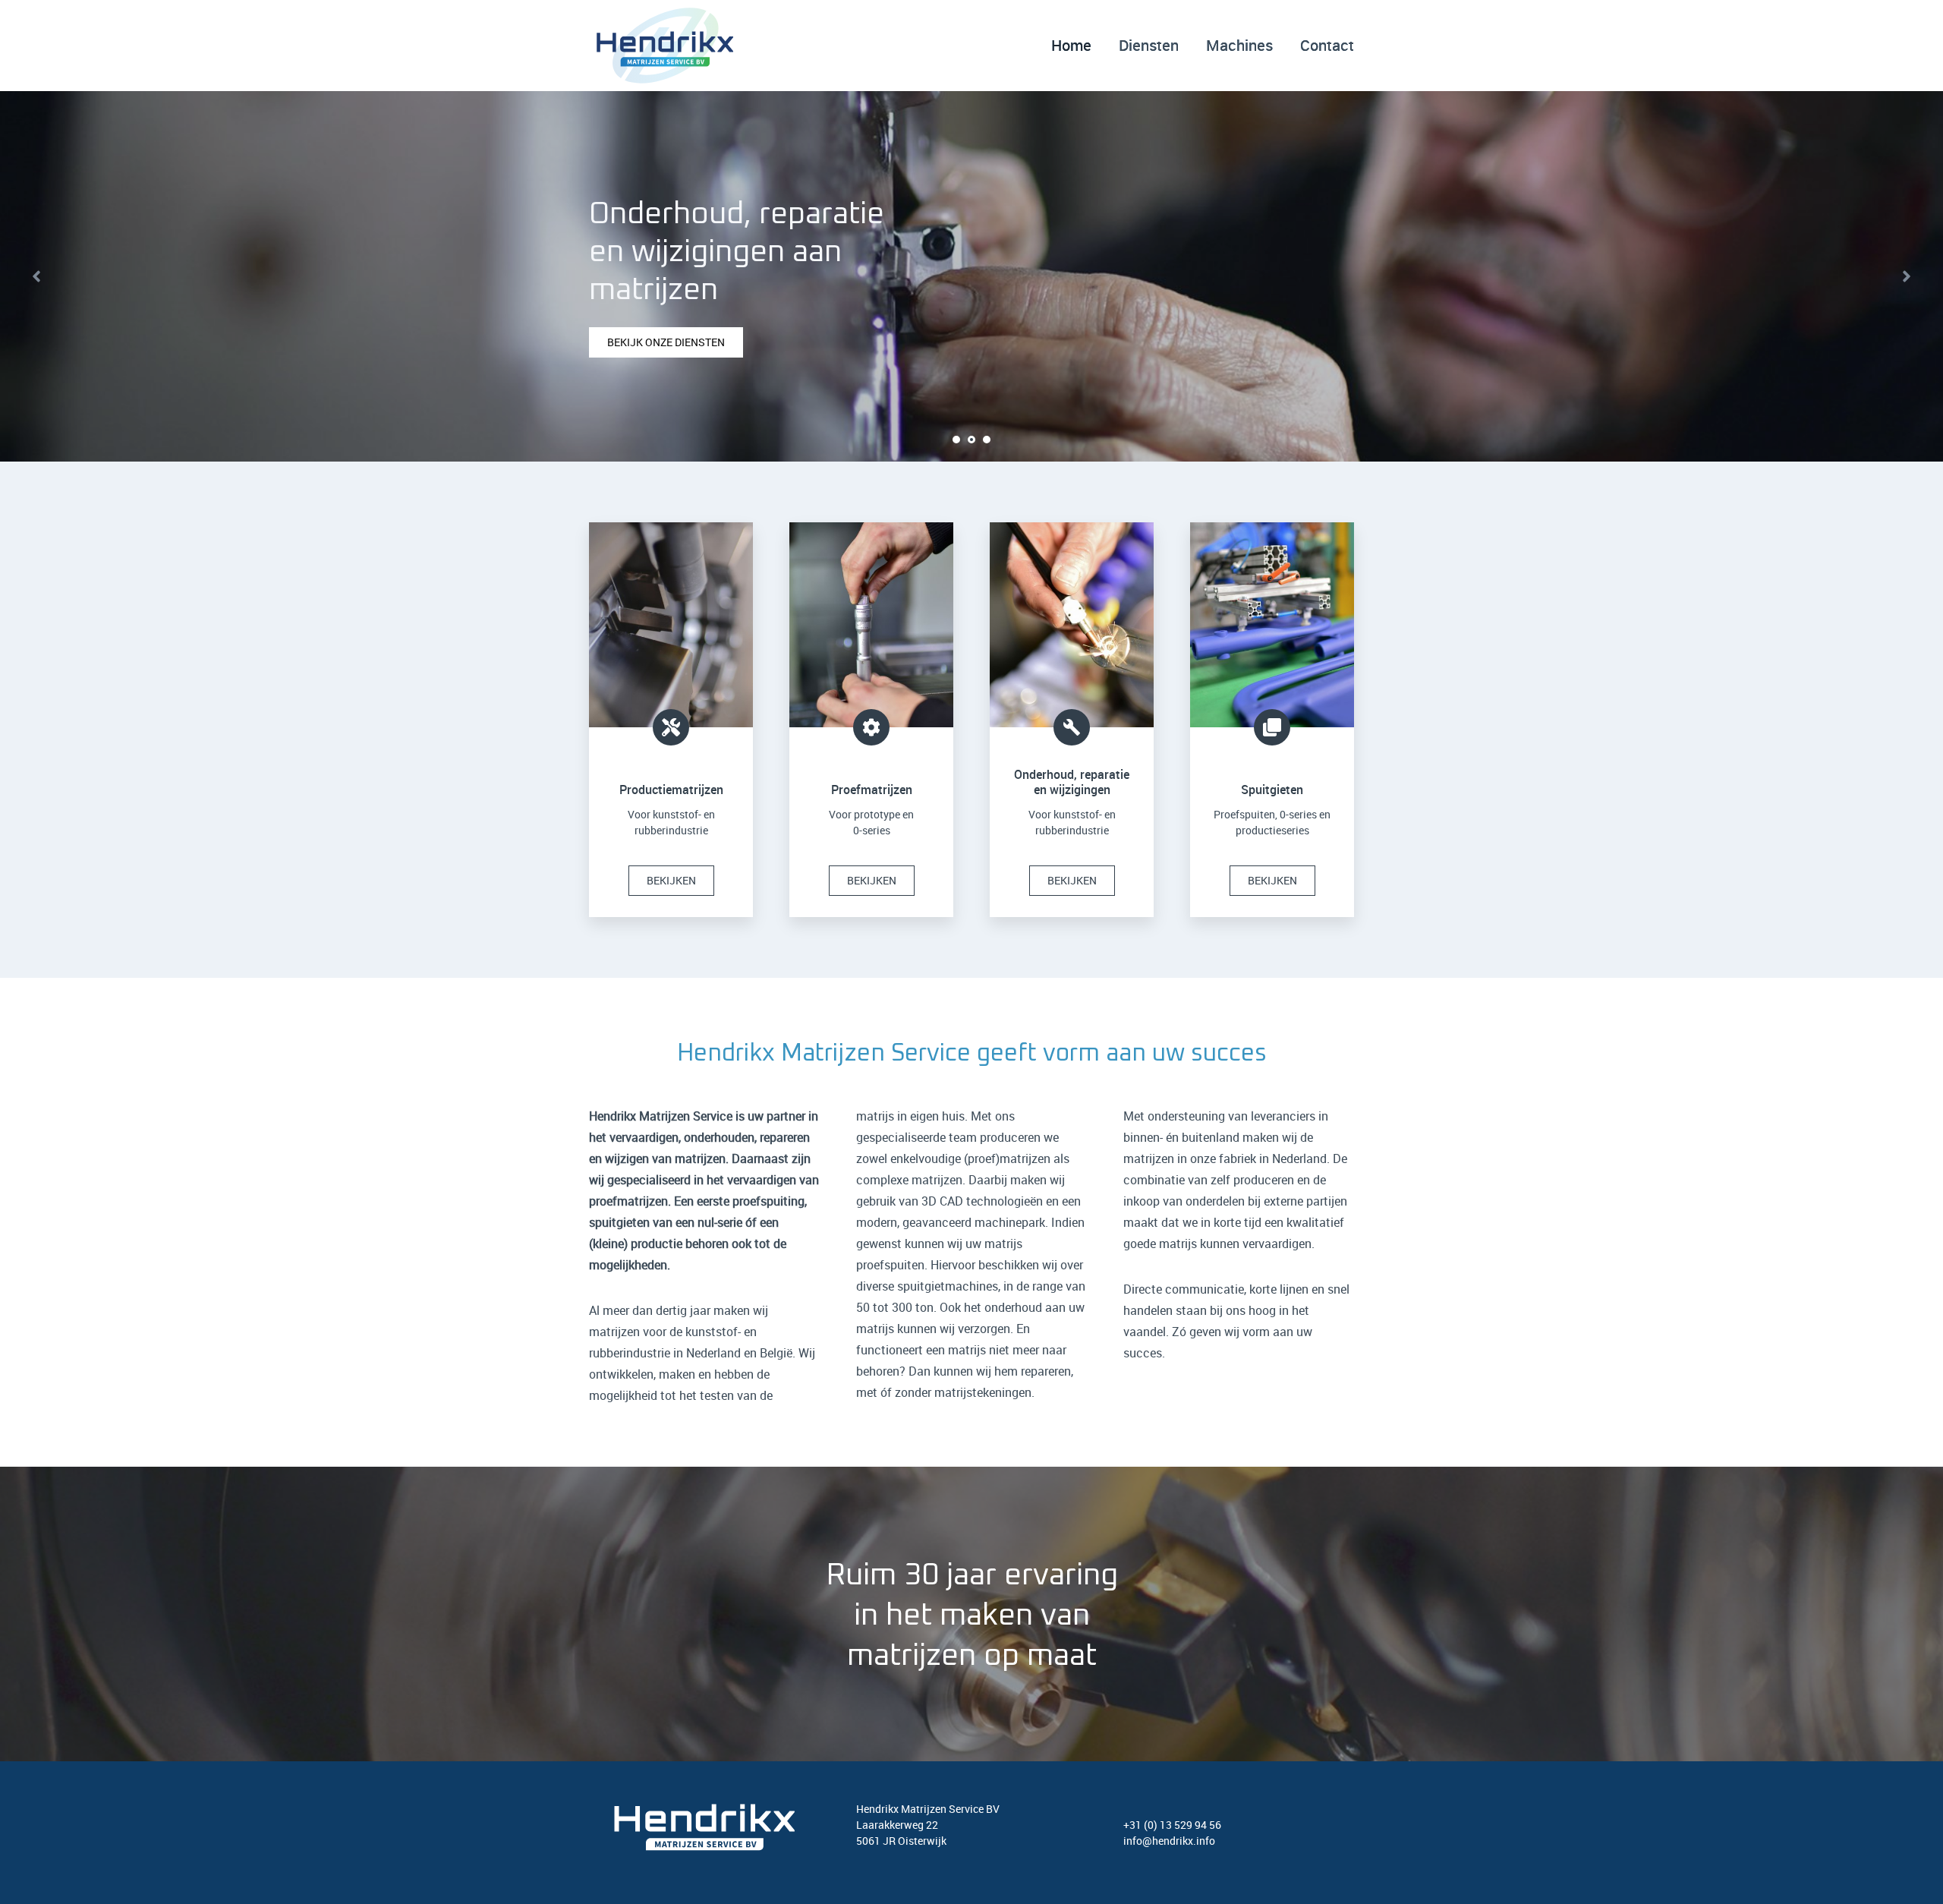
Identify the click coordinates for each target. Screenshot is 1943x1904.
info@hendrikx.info (1169, 1841)
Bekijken (671, 880)
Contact (1327, 45)
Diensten (1149, 45)
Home (1071, 45)
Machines (1239, 45)
